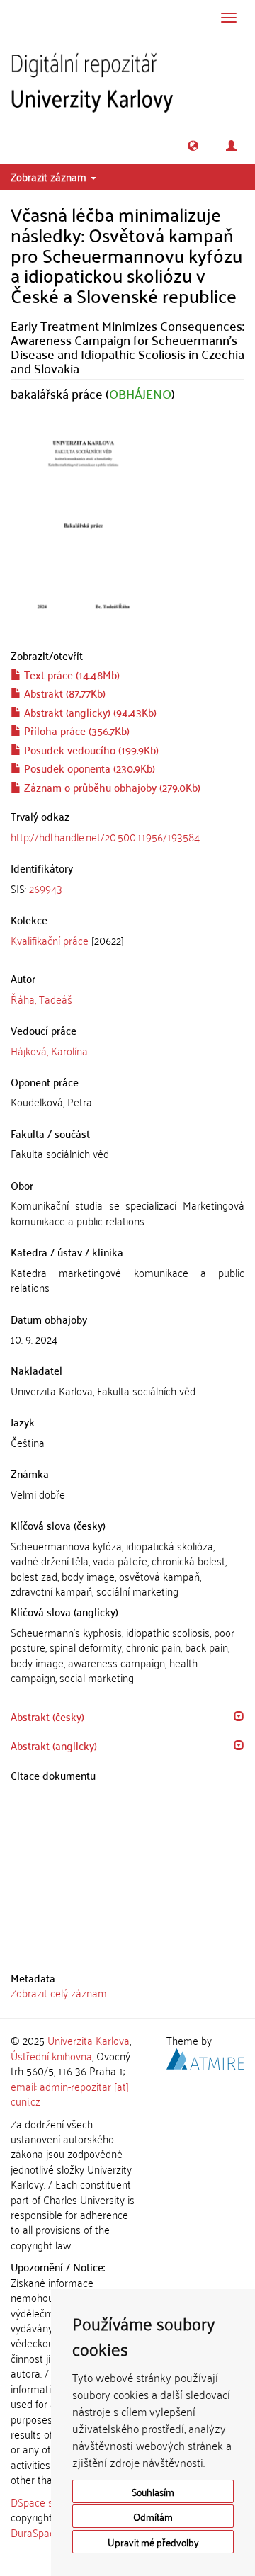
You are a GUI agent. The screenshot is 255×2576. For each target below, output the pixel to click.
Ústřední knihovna (51, 2055)
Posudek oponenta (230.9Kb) (88, 768)
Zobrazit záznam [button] (50, 176)
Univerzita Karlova (89, 2040)
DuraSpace (35, 2532)
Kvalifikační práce (50, 940)
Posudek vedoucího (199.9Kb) (90, 749)
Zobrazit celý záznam (59, 1992)
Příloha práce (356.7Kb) (75, 730)
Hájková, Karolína (49, 1050)
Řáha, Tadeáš (41, 999)
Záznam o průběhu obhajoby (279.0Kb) (111, 787)
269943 (46, 888)
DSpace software (49, 2502)
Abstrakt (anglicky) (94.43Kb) (89, 712)
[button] (193, 146)
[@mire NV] (205, 2056)
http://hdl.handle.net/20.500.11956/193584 (105, 836)
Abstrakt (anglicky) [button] (54, 1745)
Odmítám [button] (153, 2516)
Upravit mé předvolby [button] (153, 2542)
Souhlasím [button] (153, 2491)
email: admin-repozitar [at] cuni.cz (70, 2093)
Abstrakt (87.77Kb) (63, 693)
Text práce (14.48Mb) (70, 674)
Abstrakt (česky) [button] (47, 1716)
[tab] (127, 889)
